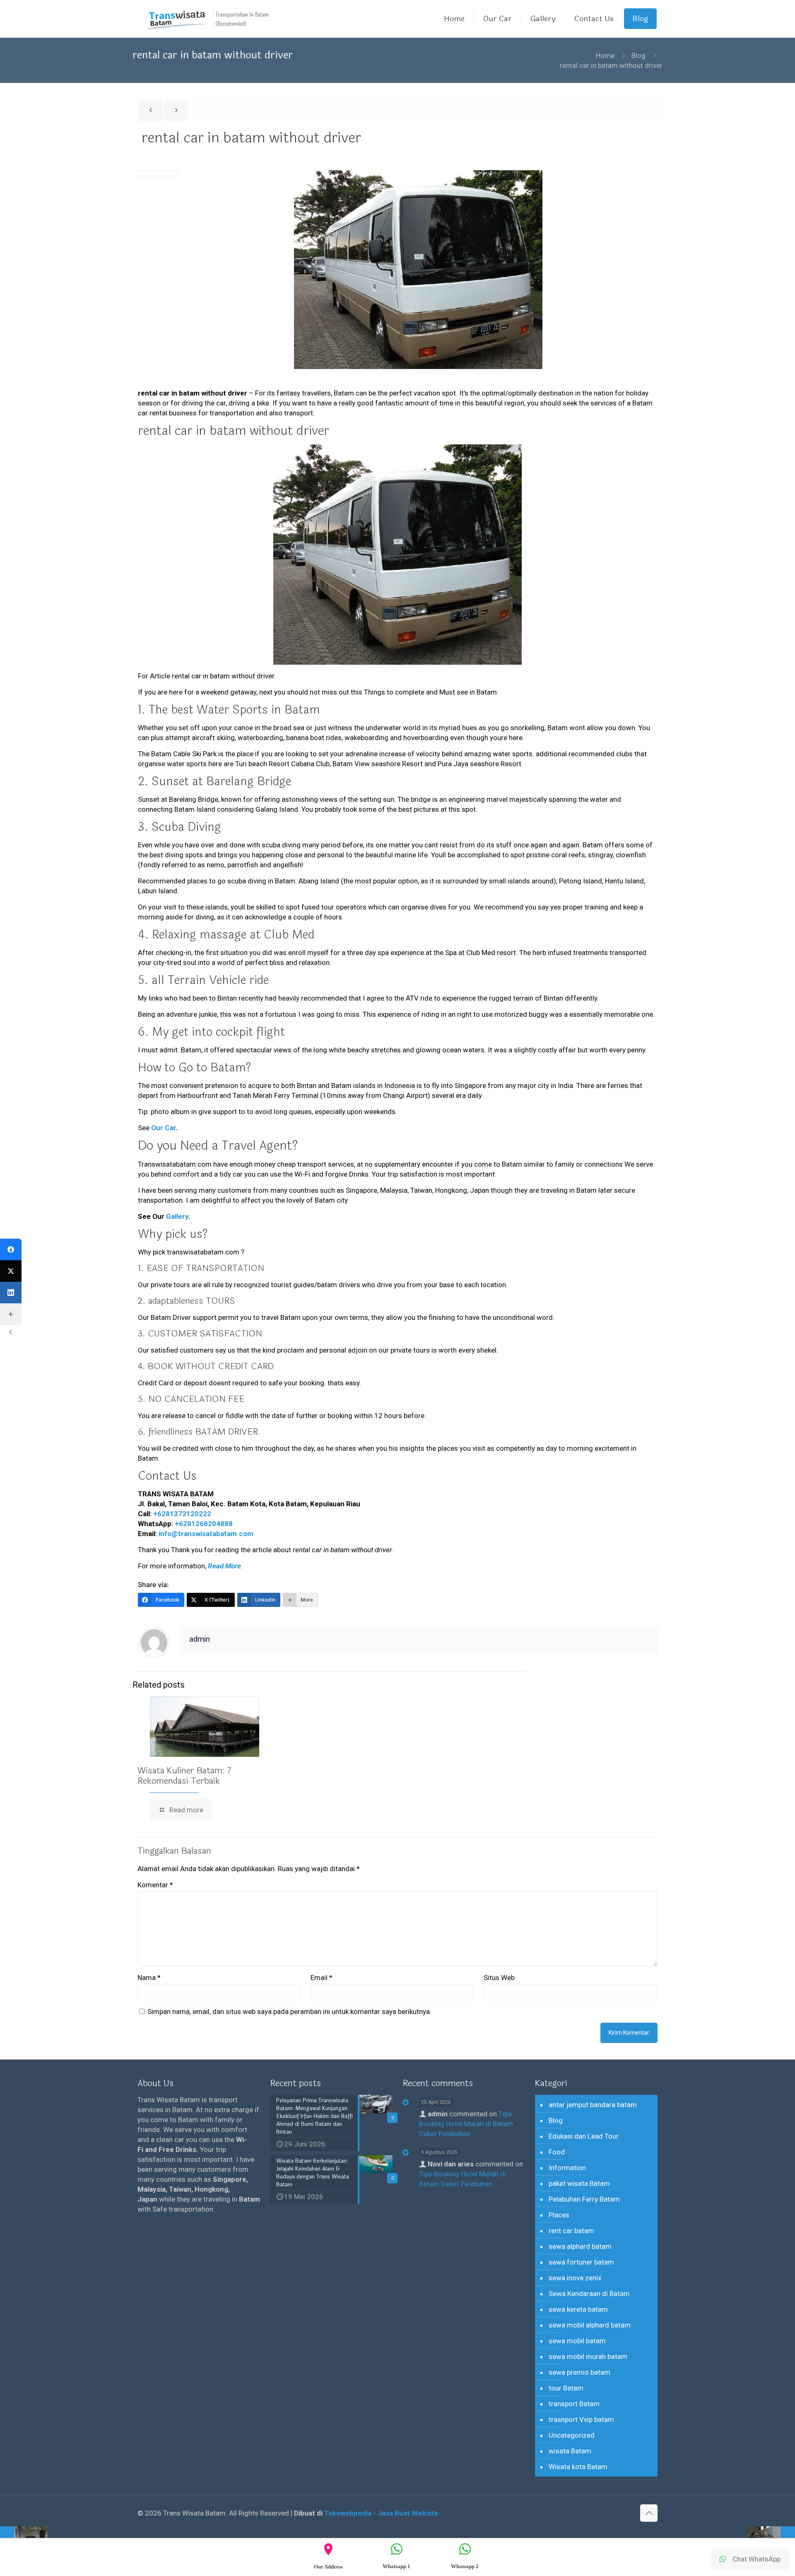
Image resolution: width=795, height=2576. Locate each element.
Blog (638, 55)
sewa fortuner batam (581, 2262)
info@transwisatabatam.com (206, 1534)
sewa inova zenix (575, 2278)
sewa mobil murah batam (588, 2357)
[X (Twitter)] (11, 1271)
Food (557, 2152)
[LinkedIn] (11, 1293)
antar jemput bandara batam (593, 2105)
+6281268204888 (204, 1524)
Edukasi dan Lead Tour (584, 2136)
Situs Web (499, 1978)
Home (605, 55)
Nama (149, 1978)
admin (200, 1639)
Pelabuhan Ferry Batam (584, 2199)
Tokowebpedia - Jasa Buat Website (381, 2513)
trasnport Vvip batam (581, 2419)
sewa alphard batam (580, 2246)
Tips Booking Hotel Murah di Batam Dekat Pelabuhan (466, 2124)
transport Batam (574, 2404)
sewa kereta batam (578, 2309)
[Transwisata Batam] (208, 19)
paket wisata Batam (579, 2183)
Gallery (177, 1216)
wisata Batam (570, 2451)
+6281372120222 (182, 1514)
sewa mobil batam (577, 2341)
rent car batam (571, 2231)
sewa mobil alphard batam (590, 2325)
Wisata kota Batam (578, 2467)
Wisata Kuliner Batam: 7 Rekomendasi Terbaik (184, 1776)
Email (322, 1978)
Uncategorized (572, 2435)
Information (567, 2168)
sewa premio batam (579, 2372)
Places (559, 2215)
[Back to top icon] (649, 2513)
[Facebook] (11, 1249)
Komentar (155, 1885)
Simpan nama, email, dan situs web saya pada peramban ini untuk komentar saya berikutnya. (289, 2012)
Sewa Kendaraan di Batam (589, 2294)
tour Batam (566, 2388)
